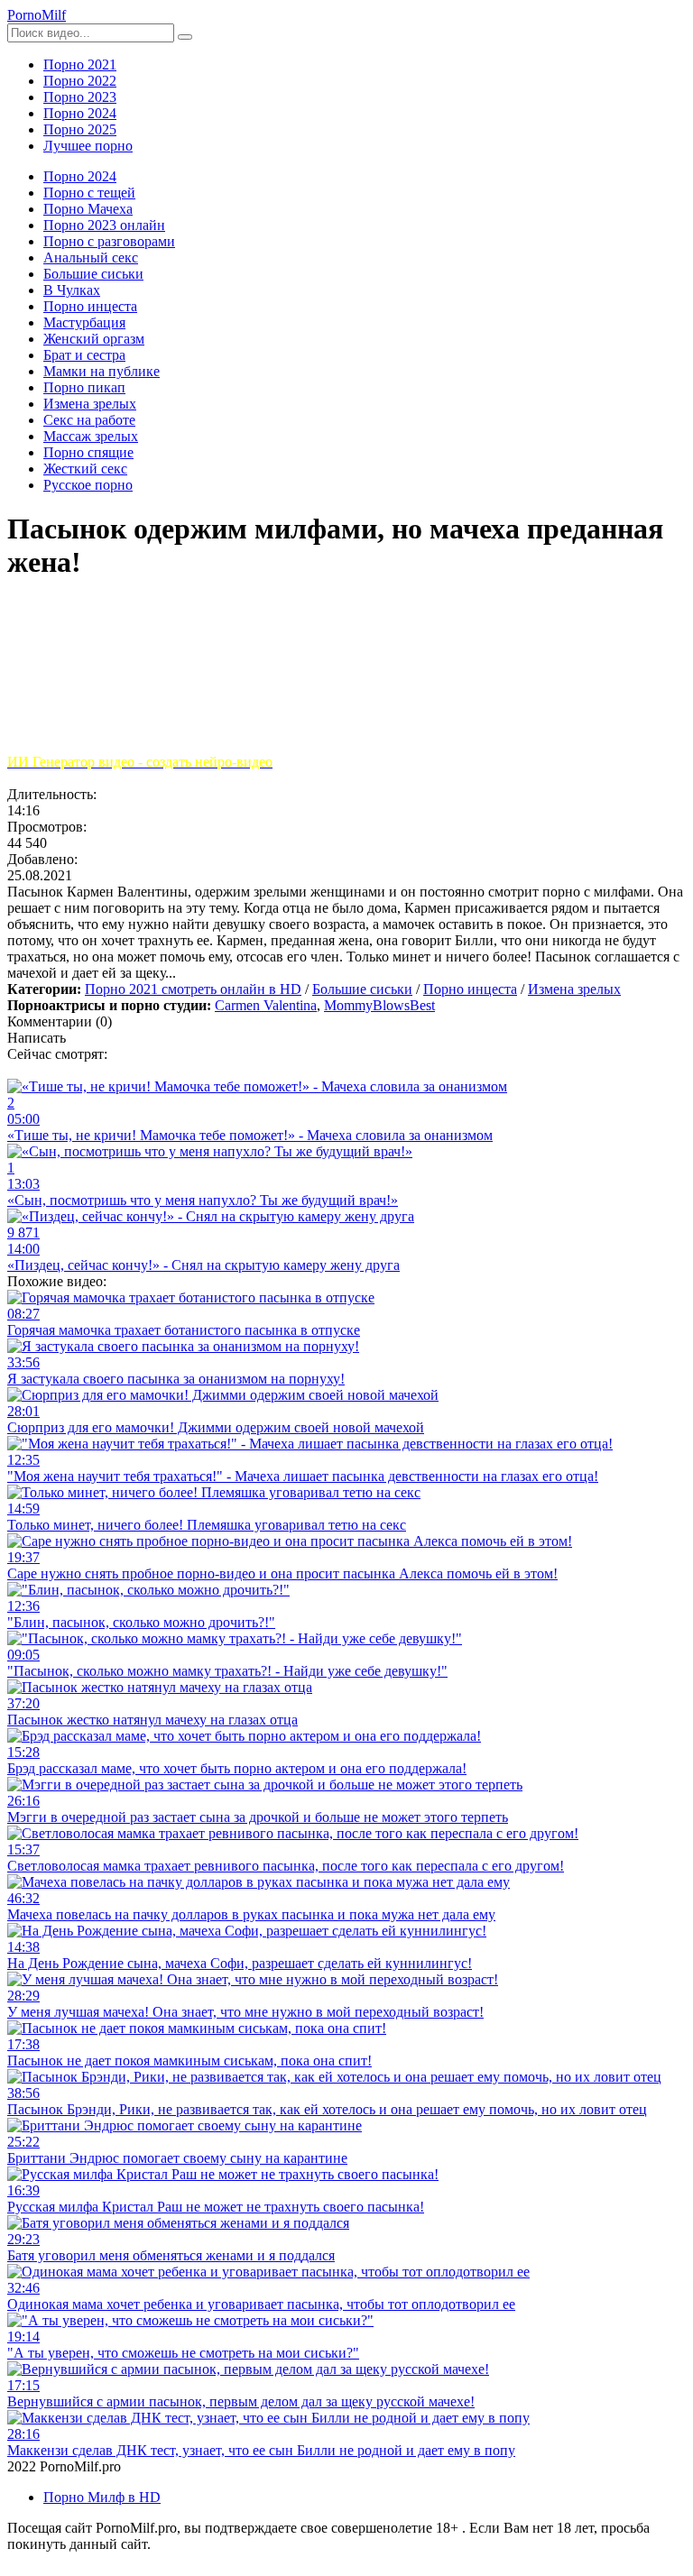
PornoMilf (37, 15)
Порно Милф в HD (102, 2497)
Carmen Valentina (266, 1005)
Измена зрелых (574, 989)
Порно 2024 (80, 113)
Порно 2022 (80, 81)
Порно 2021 (80, 64)
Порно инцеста (470, 989)
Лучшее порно (88, 146)
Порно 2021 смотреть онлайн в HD (193, 989)
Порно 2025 (80, 129)
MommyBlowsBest (379, 1005)
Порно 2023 (80, 97)
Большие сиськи (362, 989)
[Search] (185, 37)
